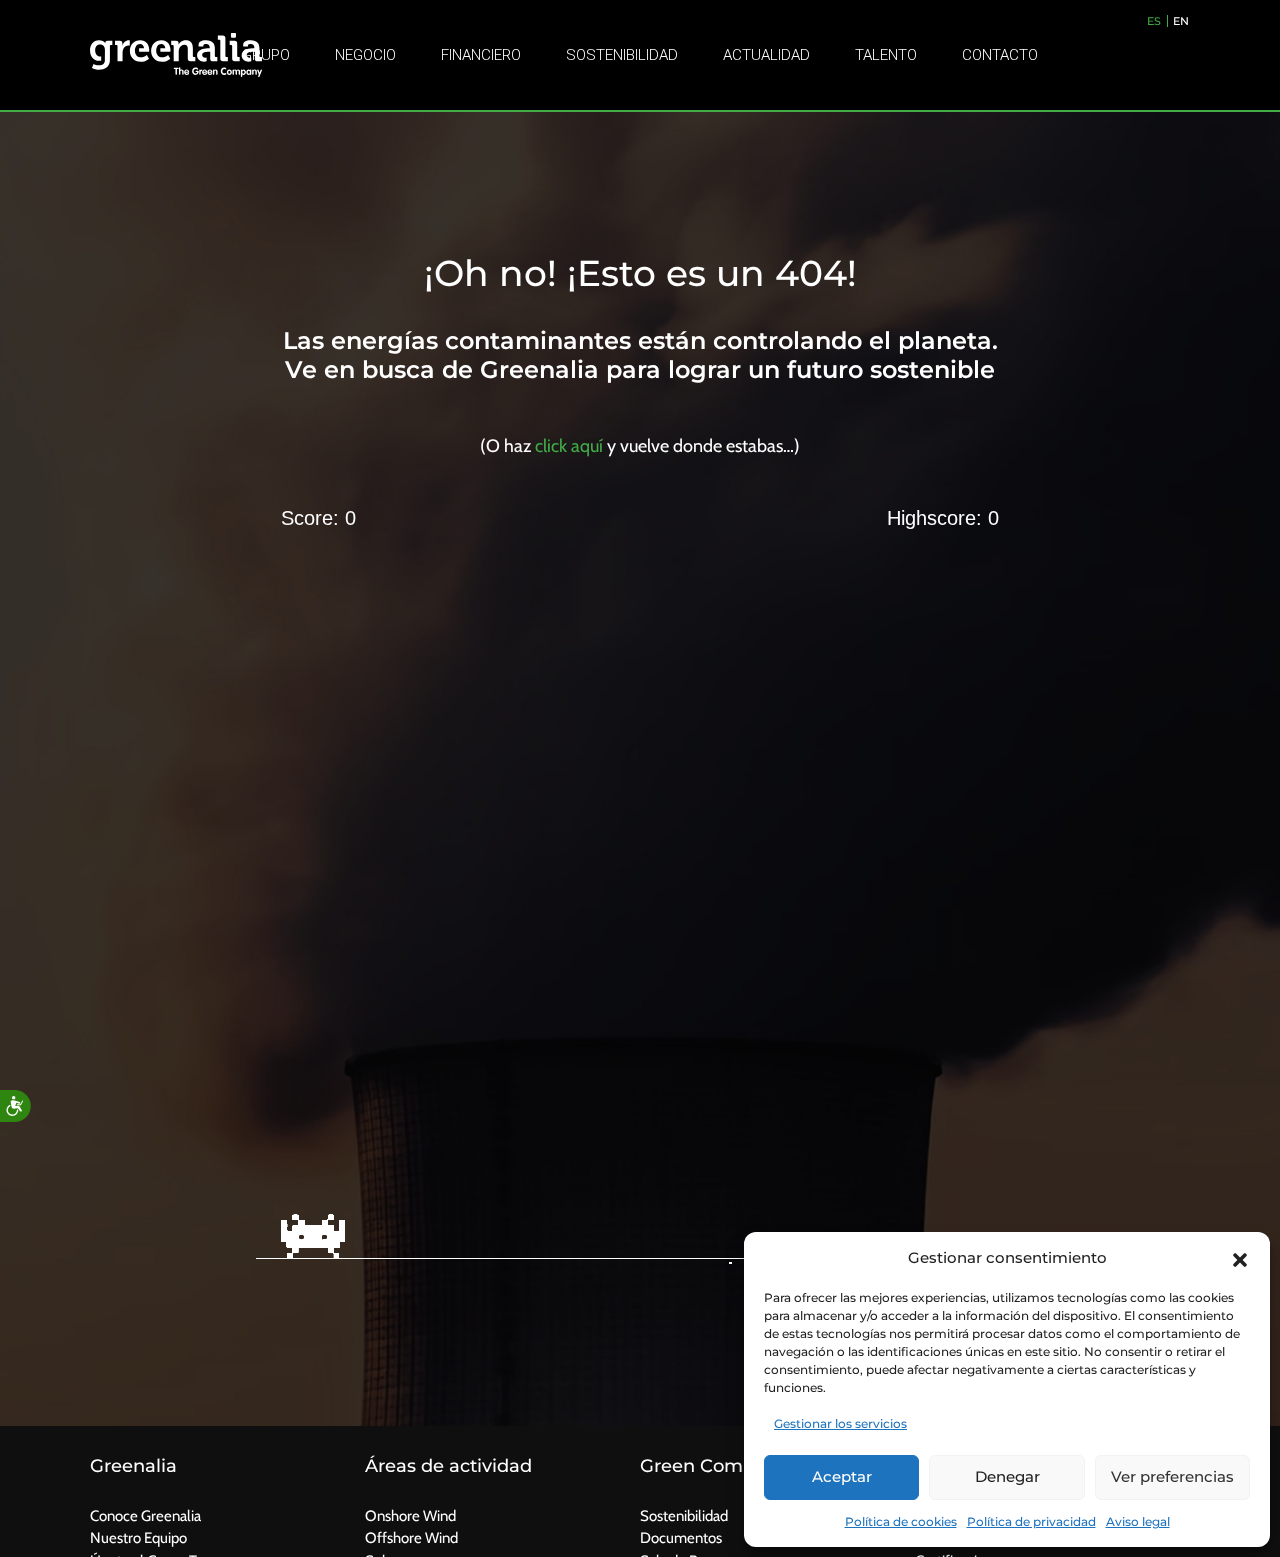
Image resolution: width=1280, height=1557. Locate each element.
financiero (481, 55)
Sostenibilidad (622, 55)
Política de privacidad (1031, 1521)
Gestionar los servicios (840, 1423)
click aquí (569, 446)
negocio (365, 55)
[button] (1240, 1258)
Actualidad (766, 55)
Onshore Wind (410, 1516)
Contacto (1000, 55)
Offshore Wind (411, 1538)
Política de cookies (901, 1521)
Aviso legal (1138, 1521)
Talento (886, 55)
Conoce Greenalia (145, 1516)
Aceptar (842, 1476)
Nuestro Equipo (138, 1538)
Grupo (266, 55)
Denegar (1007, 1476)
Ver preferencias (1172, 1476)
